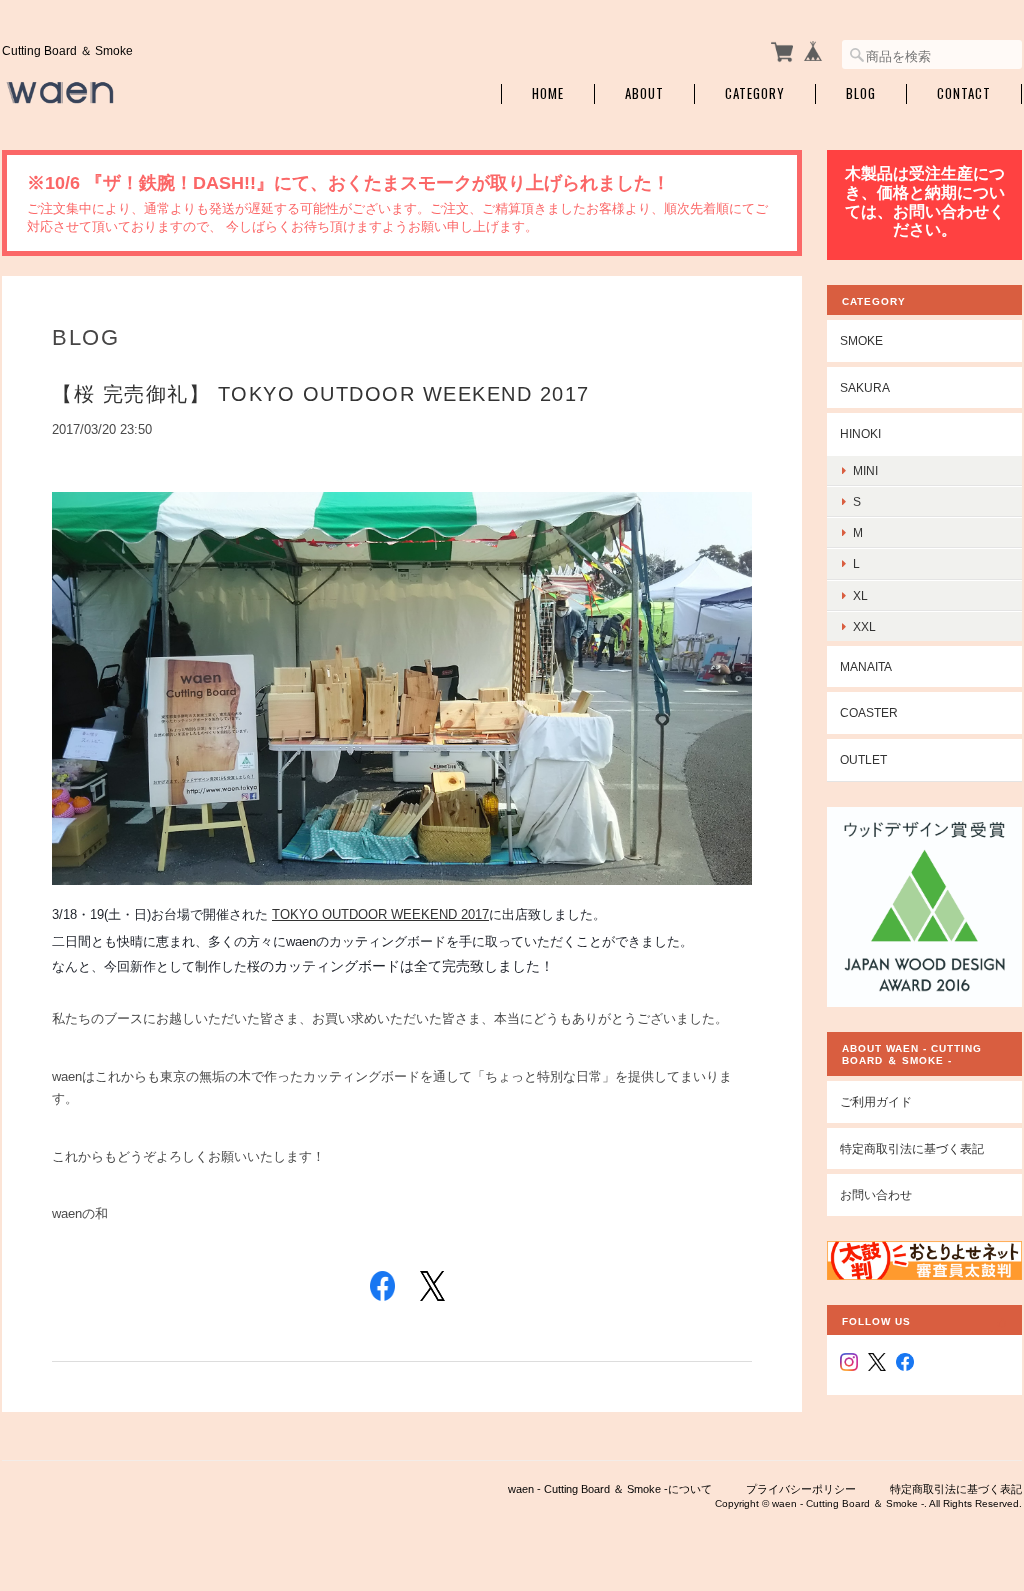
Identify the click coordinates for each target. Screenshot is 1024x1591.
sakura (865, 387)
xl (860, 595)
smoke (861, 340)
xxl (864, 626)
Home (548, 93)
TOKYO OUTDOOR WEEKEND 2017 (380, 914)
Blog (861, 93)
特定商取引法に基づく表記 (912, 1148)
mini (865, 470)
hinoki (860, 433)
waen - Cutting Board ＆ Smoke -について (610, 1489)
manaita (866, 666)
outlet (863, 759)
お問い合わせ (876, 1194)
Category (755, 93)
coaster (869, 712)
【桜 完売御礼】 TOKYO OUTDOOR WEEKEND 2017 (321, 394)
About (644, 93)
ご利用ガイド (876, 1101)
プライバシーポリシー (801, 1489)
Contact (964, 93)
